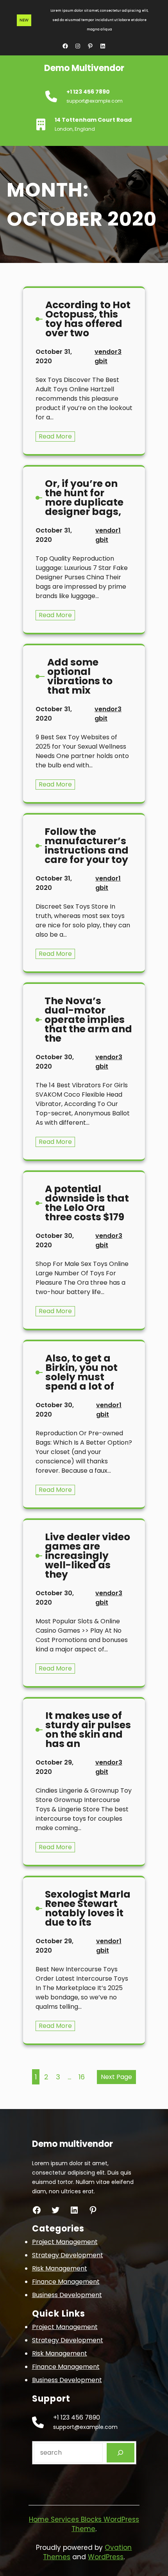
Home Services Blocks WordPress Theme (84, 2524)
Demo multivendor (84, 68)
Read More (57, 437)
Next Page (116, 2077)
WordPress (106, 2557)
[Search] (121, 2453)
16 (82, 2077)
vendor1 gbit (108, 535)
